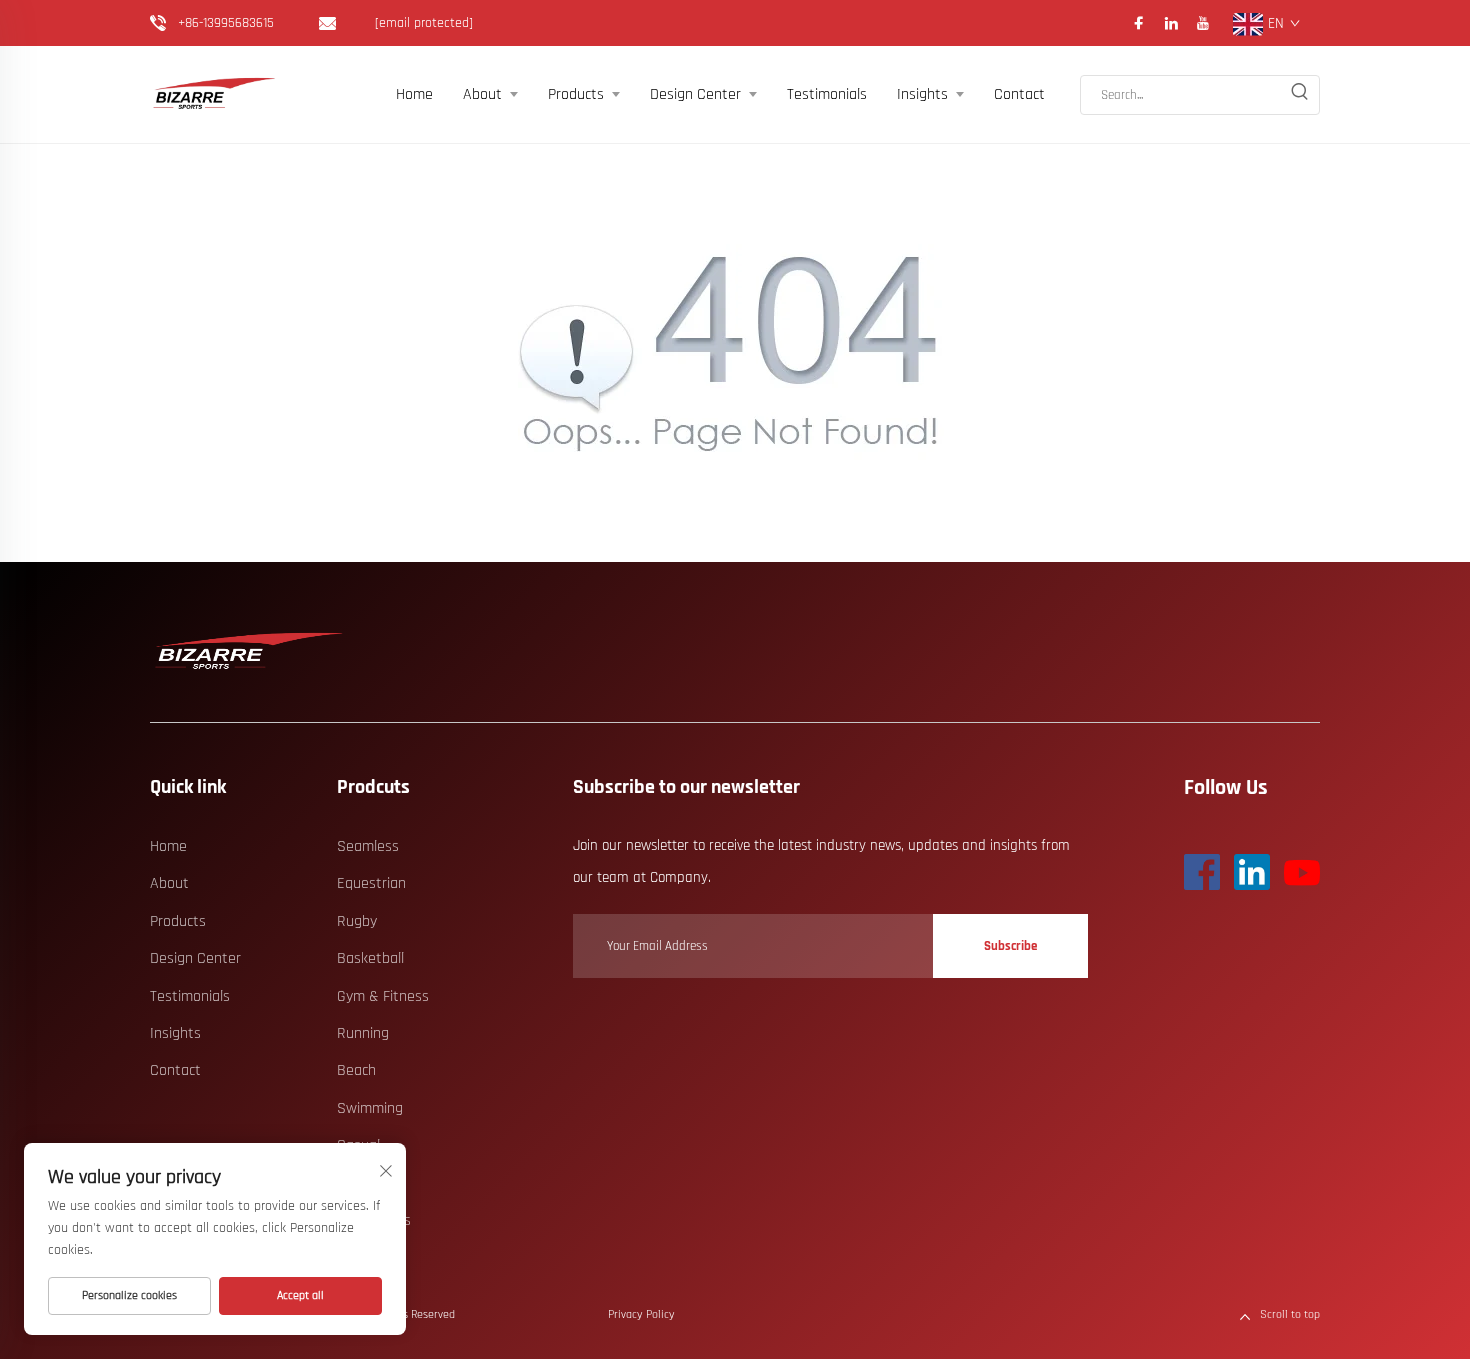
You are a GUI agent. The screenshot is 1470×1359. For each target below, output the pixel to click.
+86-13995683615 (226, 23)
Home (414, 94)
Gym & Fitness (383, 996)
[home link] (215, 94)
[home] (250, 651)
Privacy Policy (641, 1314)
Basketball (370, 958)
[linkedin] (1171, 23)
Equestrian (371, 883)
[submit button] (1299, 95)
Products (576, 94)
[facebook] (1139, 23)
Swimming (370, 1108)
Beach (356, 1070)
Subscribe (1010, 946)
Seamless (368, 846)
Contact (1019, 94)
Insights (922, 94)
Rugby (357, 921)
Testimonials (827, 94)
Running (363, 1033)
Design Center (695, 94)
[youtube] (1203, 23)
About (482, 94)
